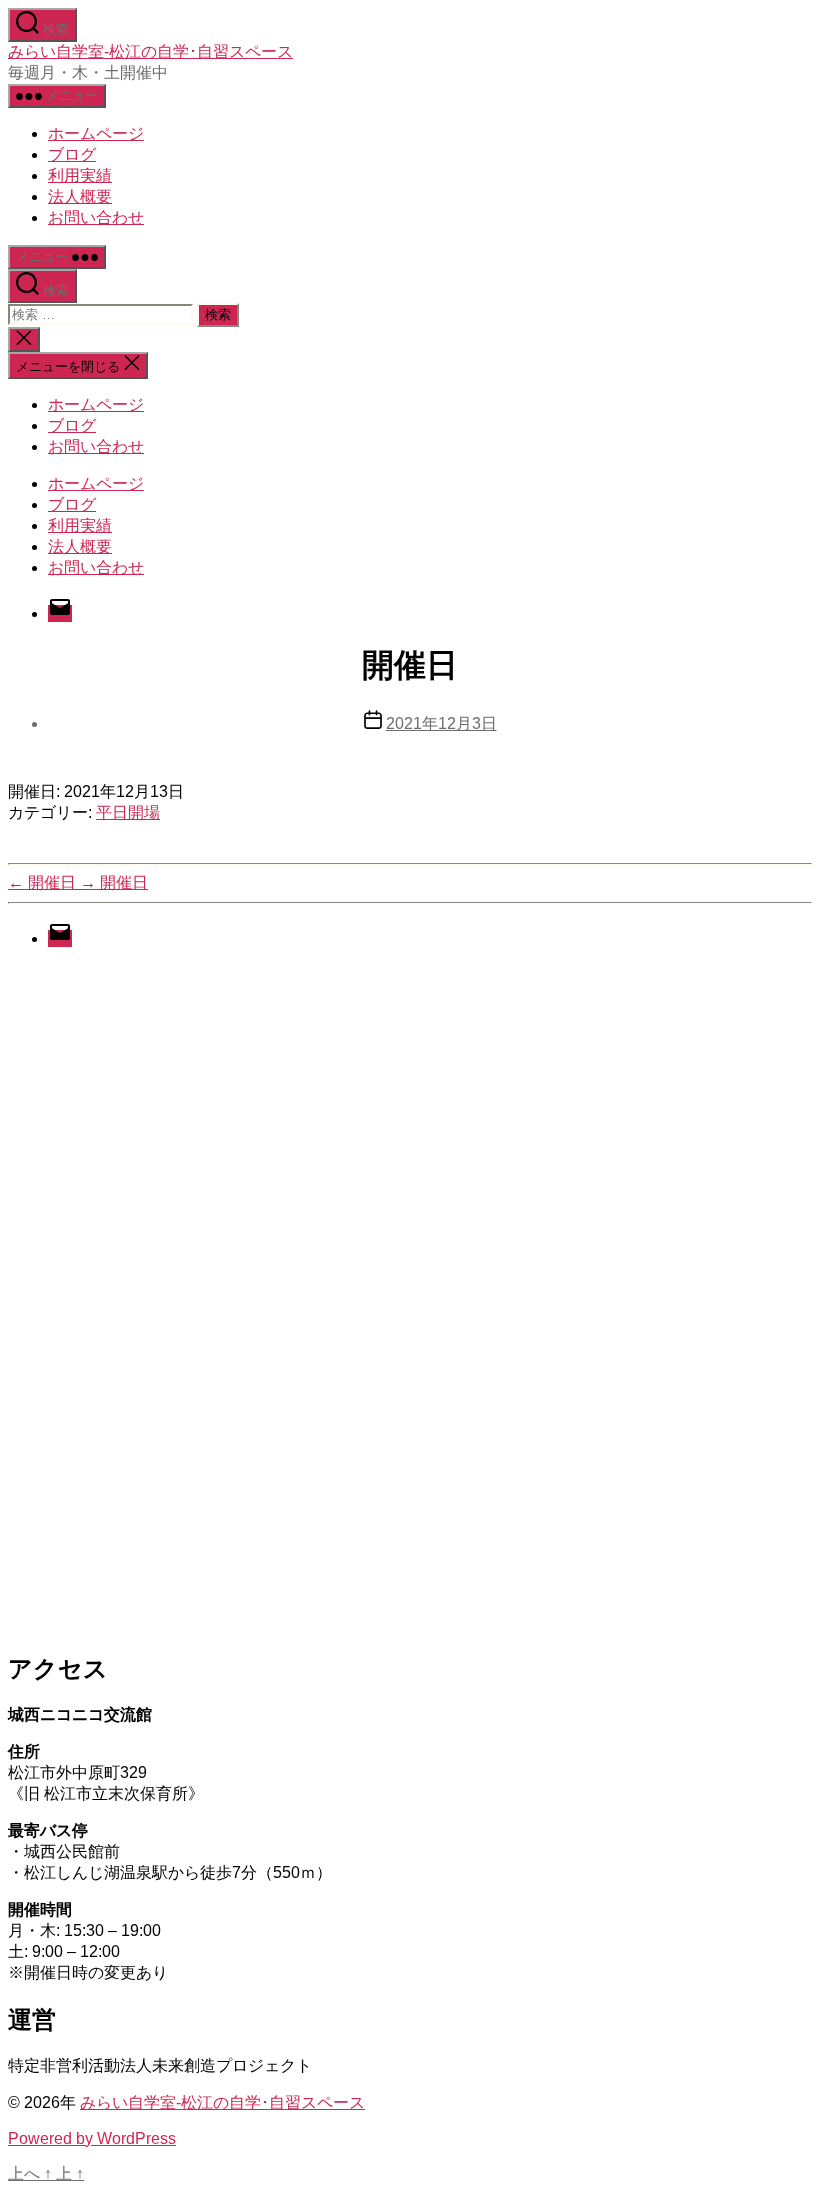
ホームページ (96, 133)
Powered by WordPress (92, 2138)
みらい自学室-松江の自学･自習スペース (150, 51)
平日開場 (128, 812)
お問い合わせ (96, 217)
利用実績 (80, 175)
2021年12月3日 (441, 723)
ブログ (72, 154)
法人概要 (80, 196)
